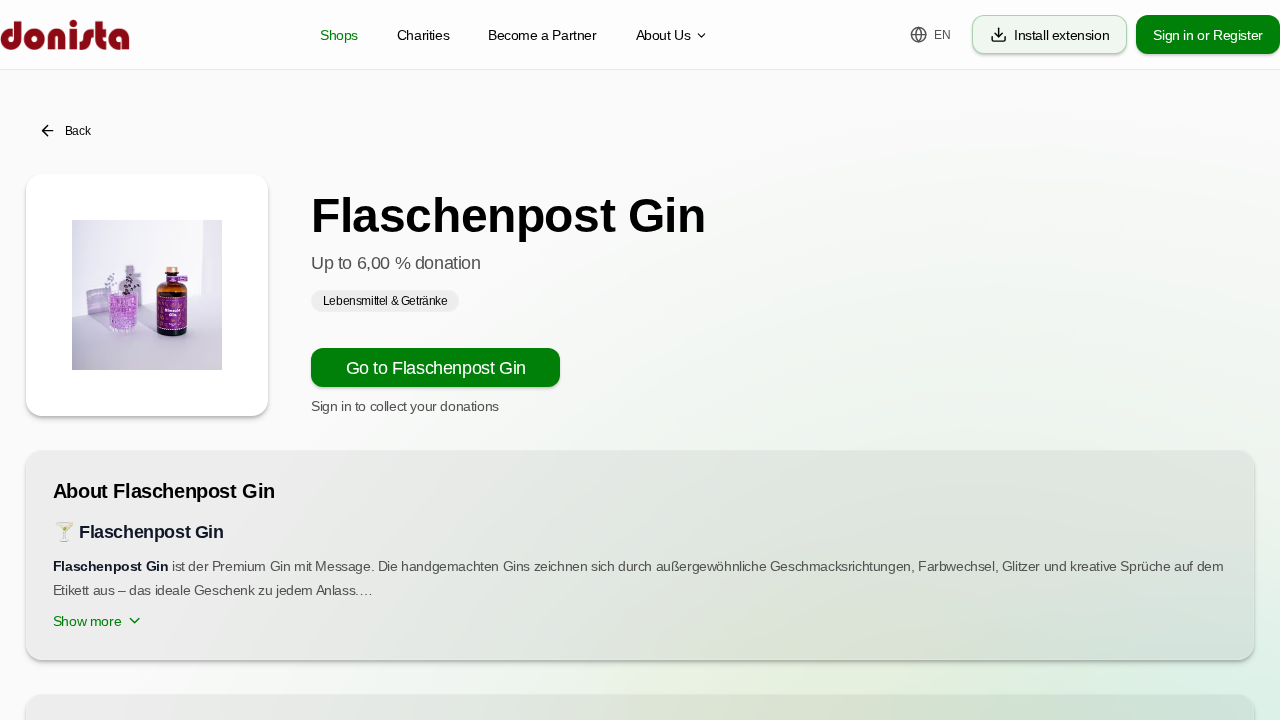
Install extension (1061, 35)
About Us (663, 35)
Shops (339, 35)
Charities (423, 35)
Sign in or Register (1207, 35)
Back (77, 131)
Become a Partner (542, 35)
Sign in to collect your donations (405, 406)
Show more (87, 621)
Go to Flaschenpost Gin (436, 368)
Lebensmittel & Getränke (385, 301)
